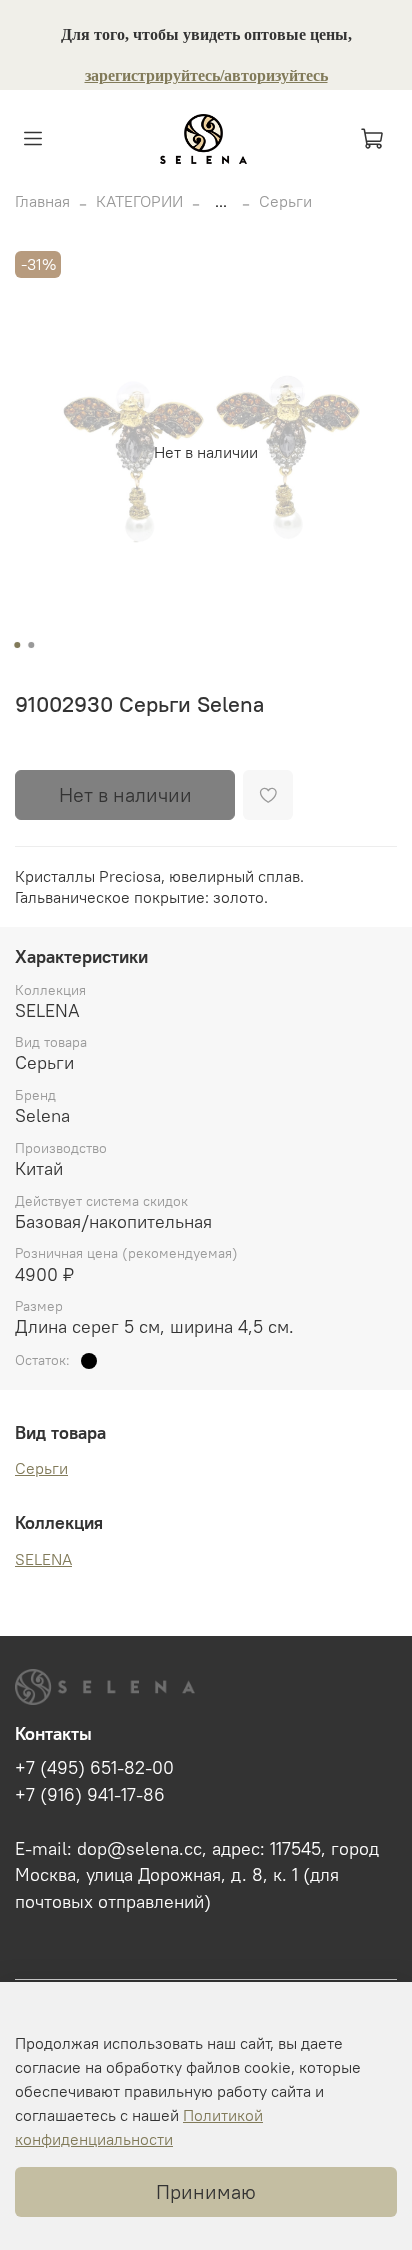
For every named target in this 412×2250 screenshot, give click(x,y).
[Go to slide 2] (31, 645)
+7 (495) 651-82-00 (94, 1768)
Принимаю (206, 2191)
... (221, 201)
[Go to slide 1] (17, 645)
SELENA (43, 1559)
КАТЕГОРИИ (139, 201)
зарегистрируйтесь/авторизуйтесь (206, 75)
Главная (42, 201)
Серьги (285, 201)
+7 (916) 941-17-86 (90, 1795)
